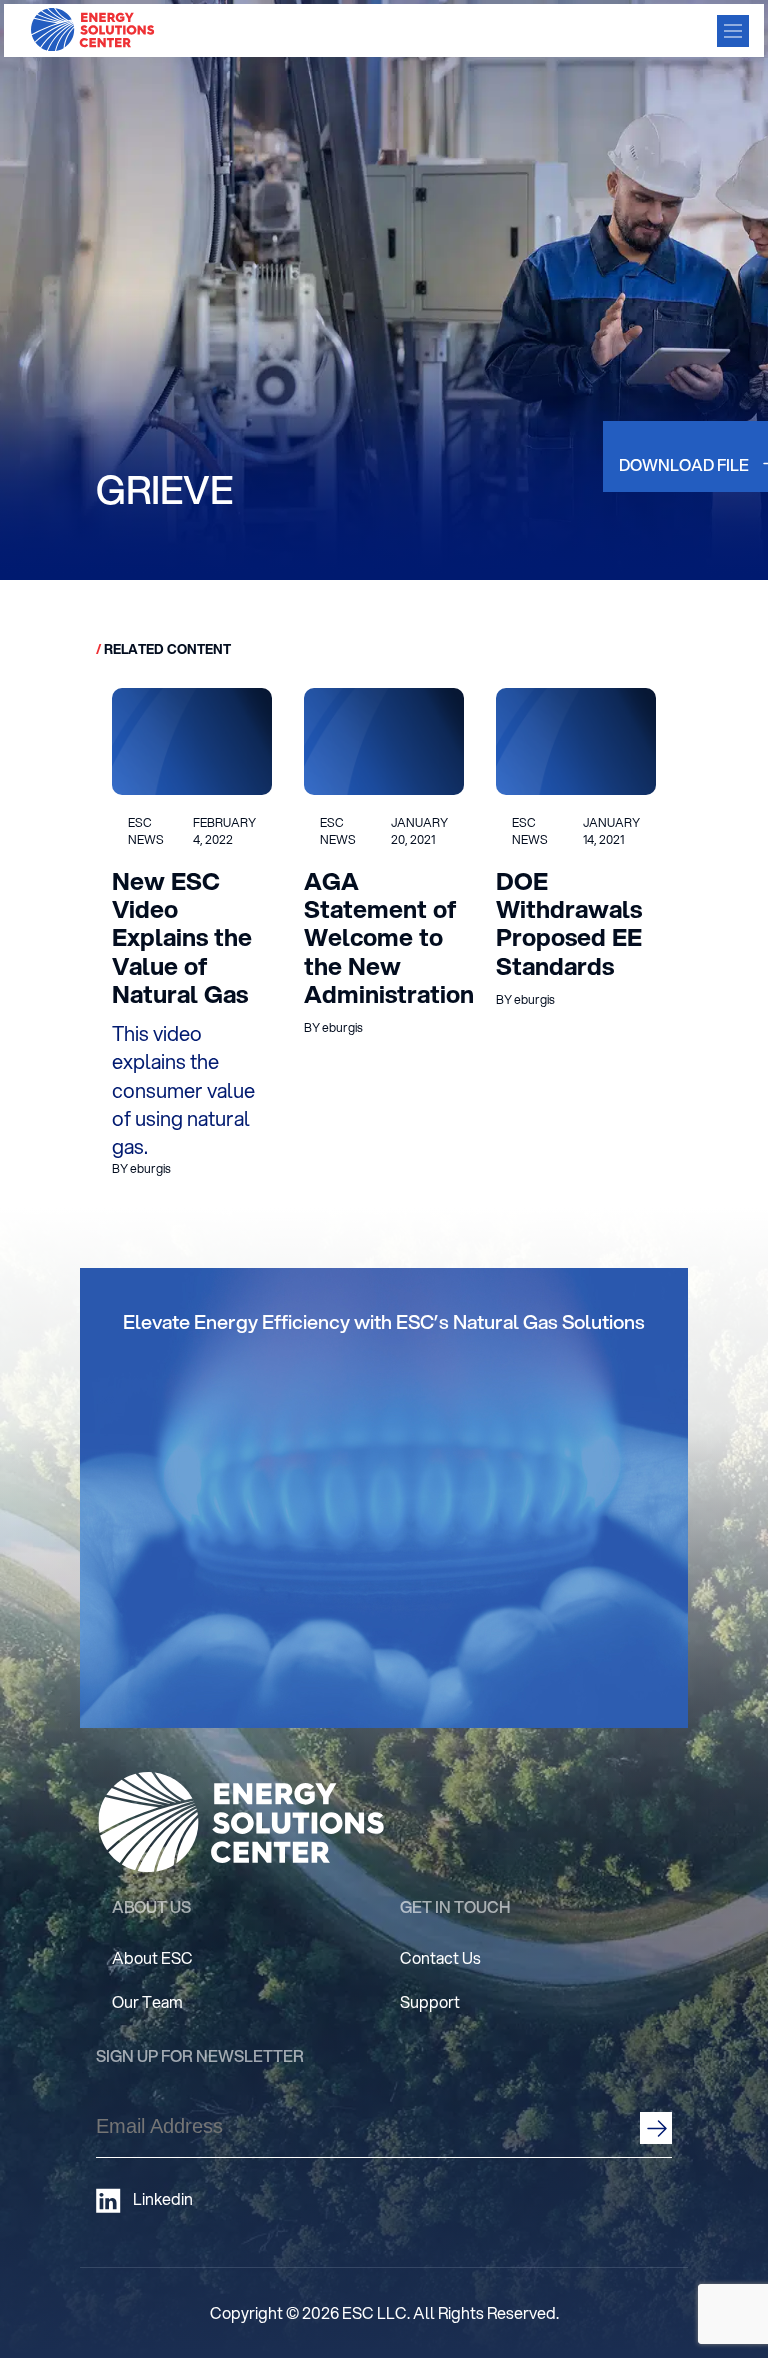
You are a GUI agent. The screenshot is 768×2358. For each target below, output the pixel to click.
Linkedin (163, 2199)
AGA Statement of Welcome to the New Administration (389, 937)
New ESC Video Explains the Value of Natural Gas (182, 937)
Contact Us (440, 1957)
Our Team (147, 2001)
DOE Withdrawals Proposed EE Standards (569, 923)
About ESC (152, 1957)
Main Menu (733, 31)
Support (430, 2001)
